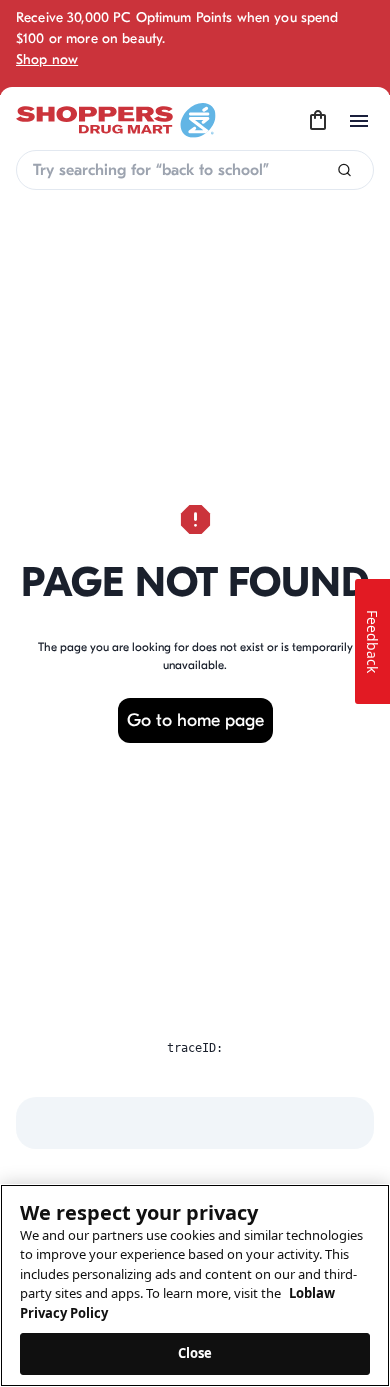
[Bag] (318, 121)
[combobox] (195, 170)
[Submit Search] (344, 170)
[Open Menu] (359, 121)
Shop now (47, 59)
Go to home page (195, 720)
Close (195, 1353)
